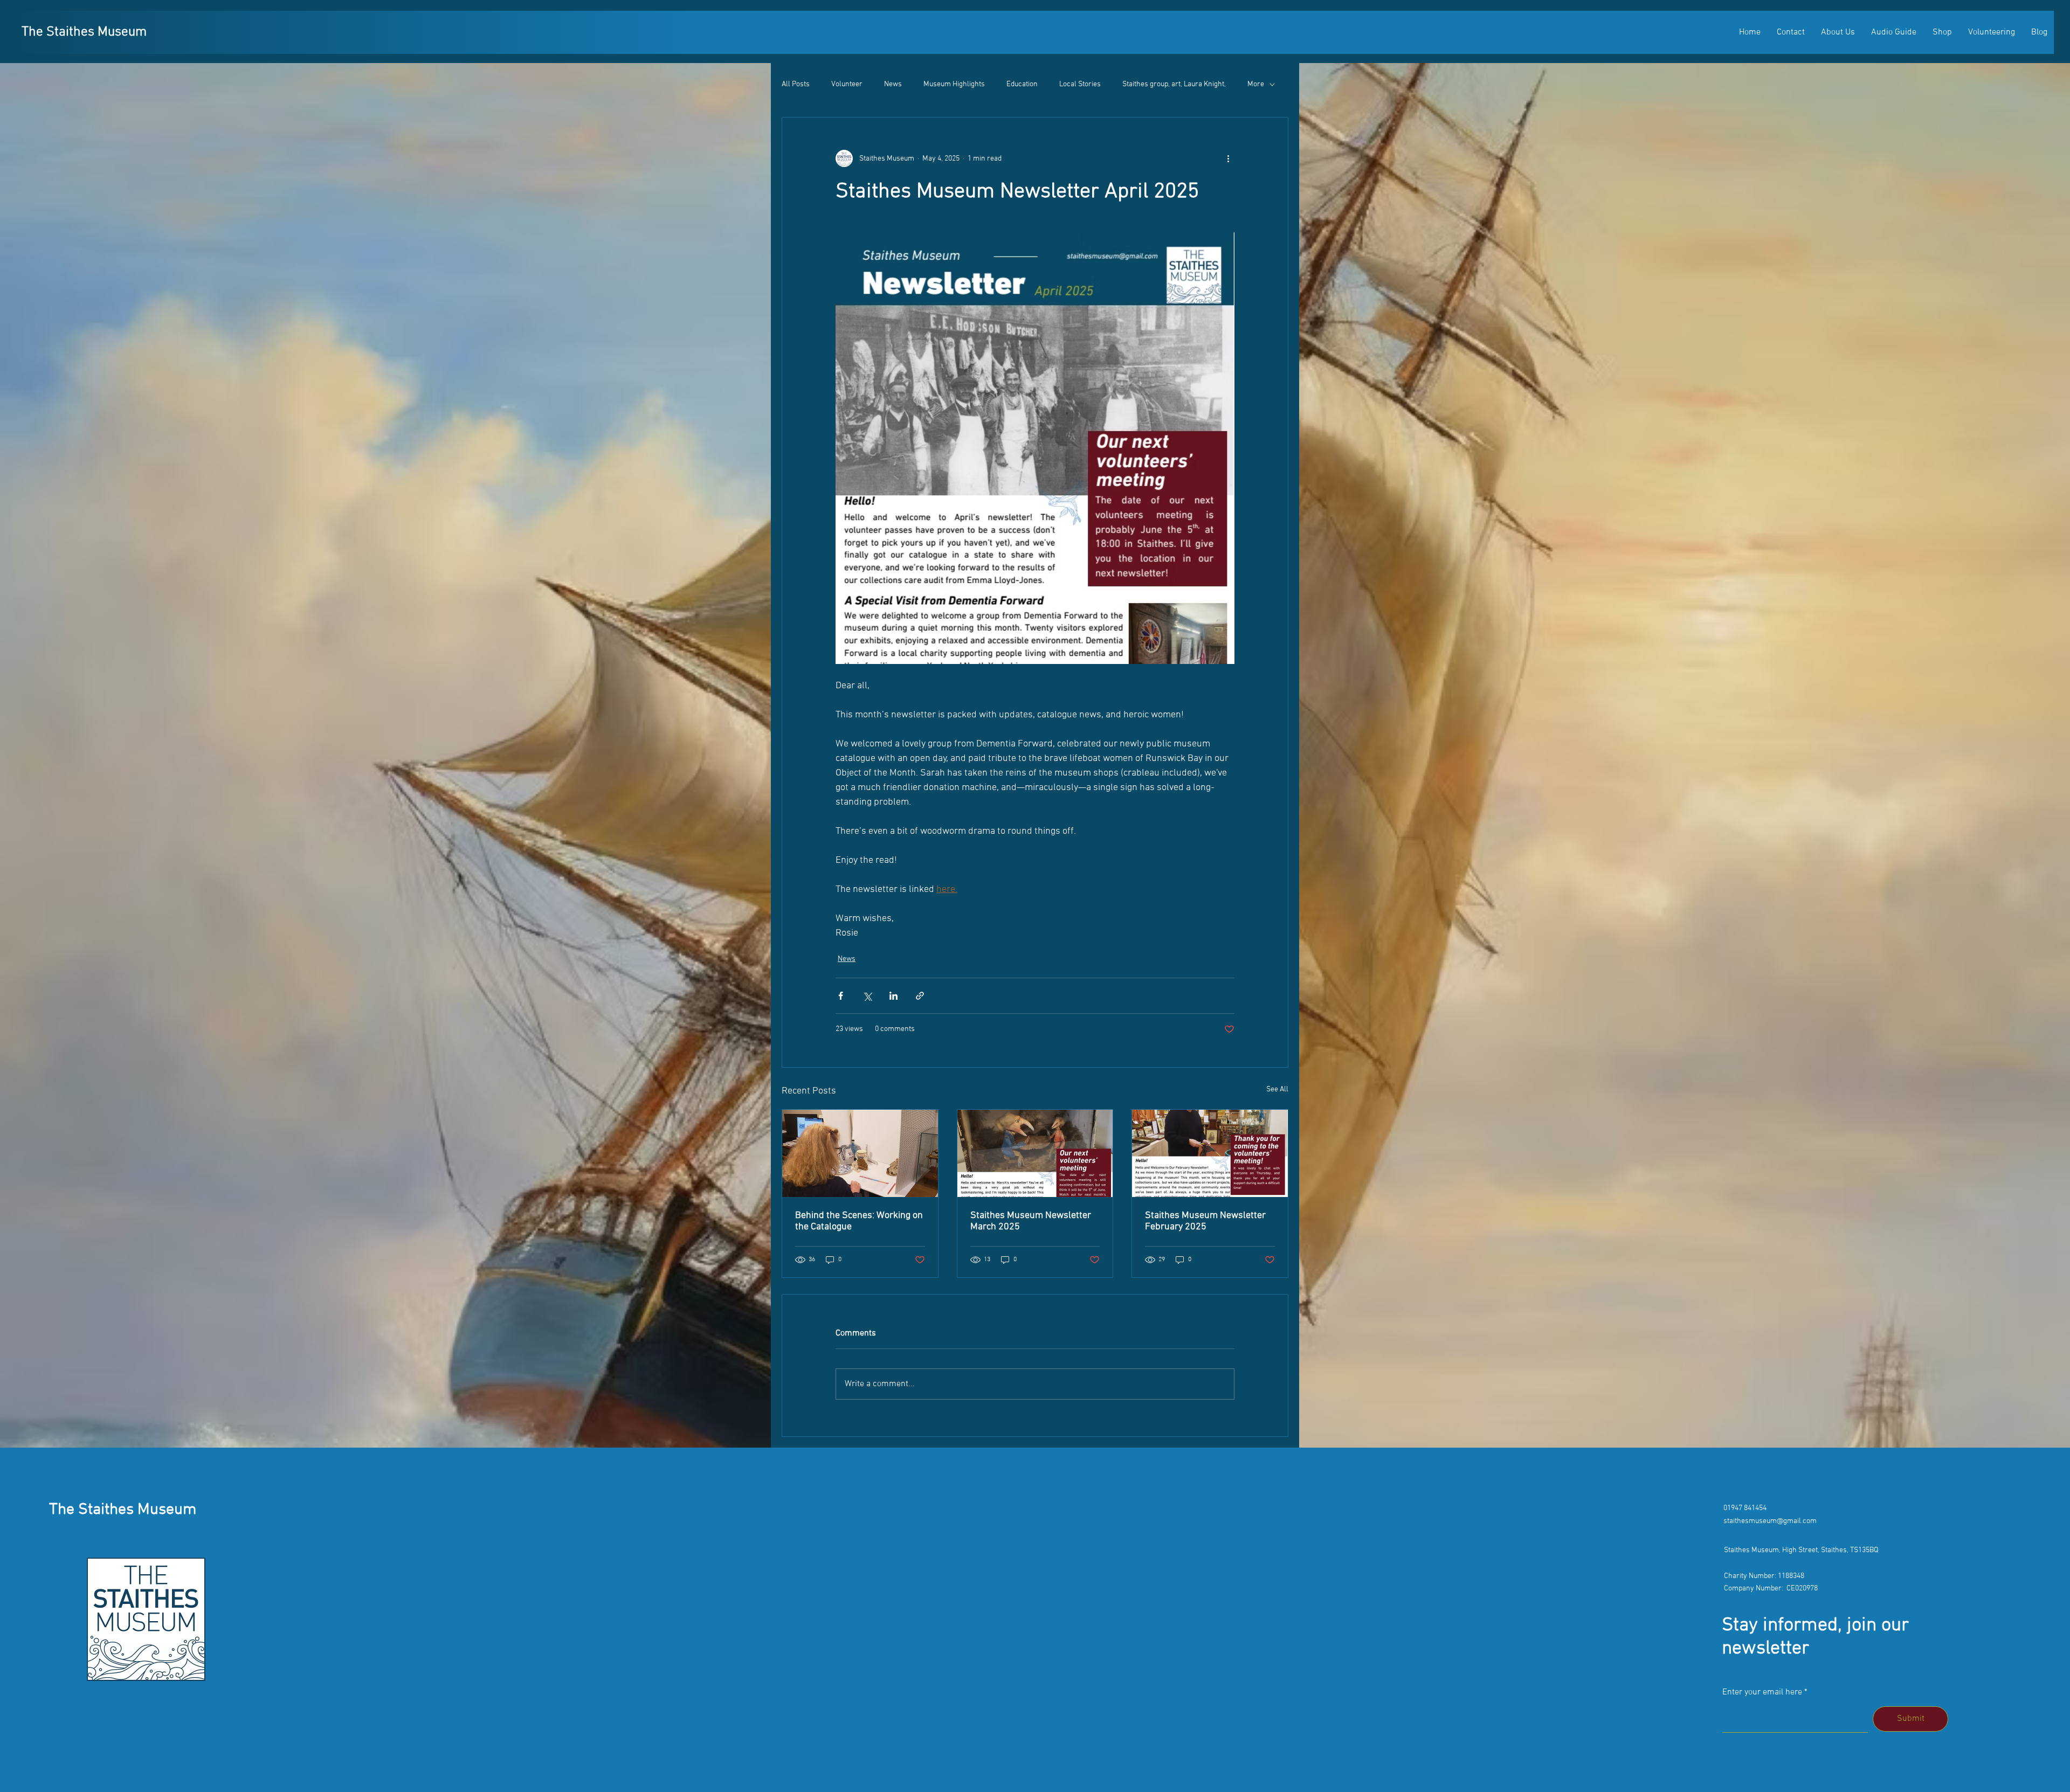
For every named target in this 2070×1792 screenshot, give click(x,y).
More (1256, 84)
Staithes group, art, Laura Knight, (1174, 84)
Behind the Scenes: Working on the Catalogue (859, 1221)
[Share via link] (920, 996)
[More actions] (1228, 158)
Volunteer (847, 84)
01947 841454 (1745, 1508)
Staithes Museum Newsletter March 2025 (1031, 1221)
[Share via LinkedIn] (893, 996)
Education (1022, 84)
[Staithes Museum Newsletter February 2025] (1210, 1153)
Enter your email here (1762, 1692)
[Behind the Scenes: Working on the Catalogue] (860, 1153)
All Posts (796, 84)
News (893, 84)
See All (1277, 1089)
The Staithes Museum (84, 32)
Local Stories (1080, 84)
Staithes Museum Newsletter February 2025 (1205, 1221)
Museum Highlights (954, 84)
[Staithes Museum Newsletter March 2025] (1035, 1153)
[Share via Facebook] (841, 996)
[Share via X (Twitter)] (867, 996)
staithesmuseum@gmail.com (1770, 1521)
